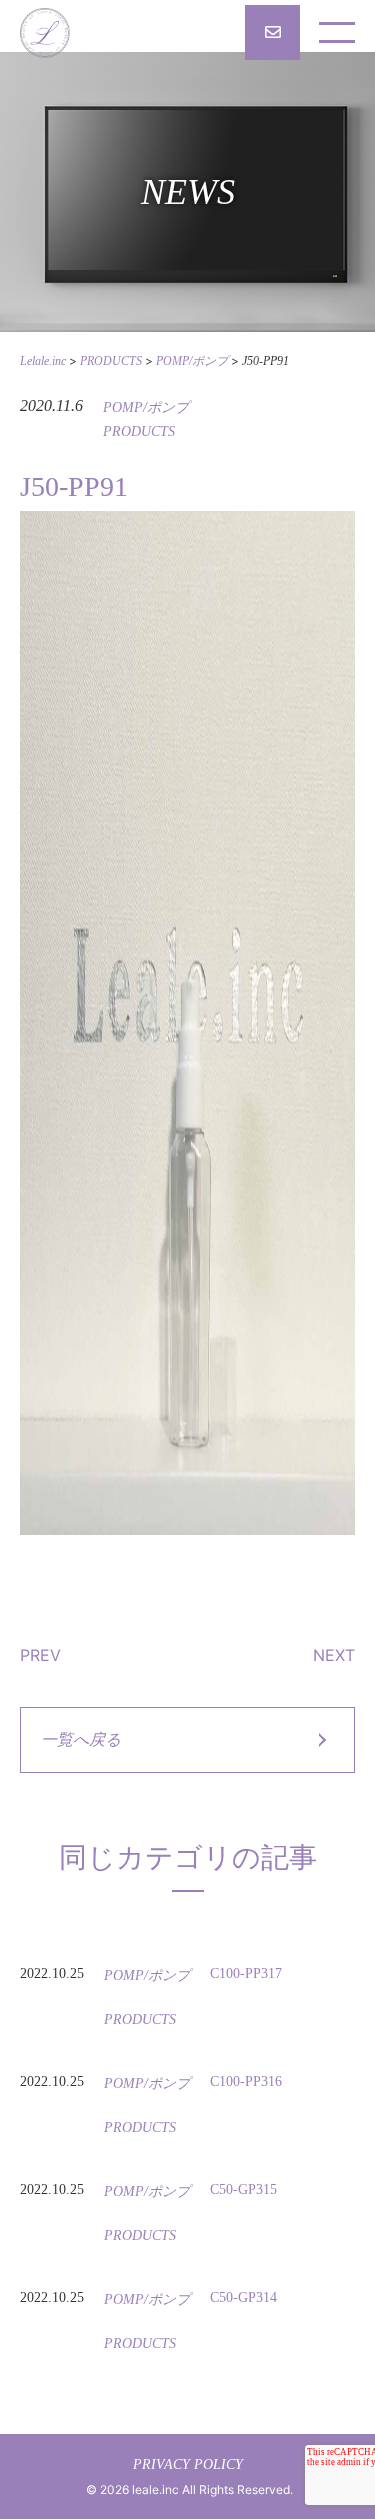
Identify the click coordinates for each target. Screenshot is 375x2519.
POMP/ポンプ (146, 407)
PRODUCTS (139, 431)
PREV (40, 1655)
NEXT (334, 1655)
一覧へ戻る (81, 1739)
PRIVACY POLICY (188, 2464)
